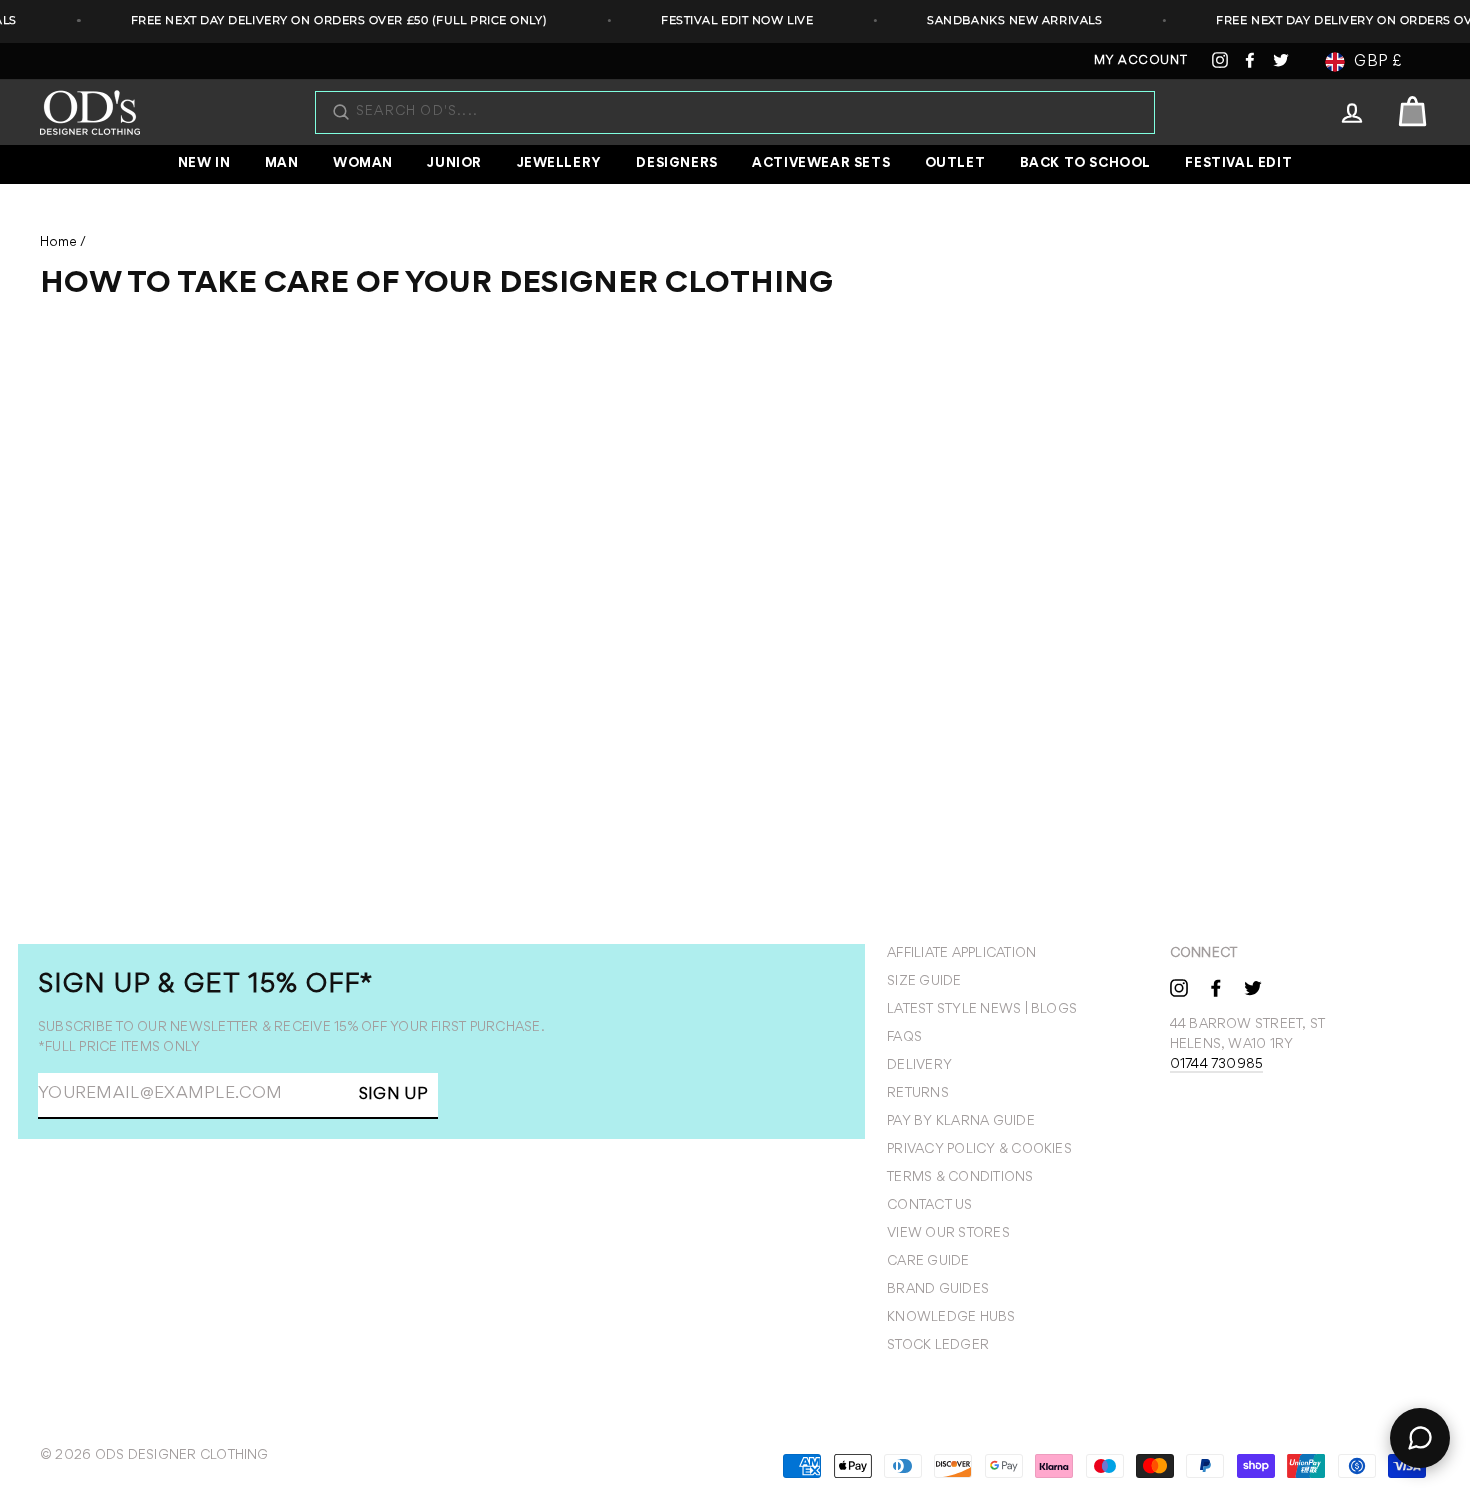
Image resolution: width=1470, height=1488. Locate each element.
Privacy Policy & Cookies (979, 1150)
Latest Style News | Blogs (982, 1010)
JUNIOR (454, 164)
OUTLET (955, 164)
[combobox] (745, 112)
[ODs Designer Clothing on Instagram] (1179, 987)
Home (58, 243)
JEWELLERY (559, 164)
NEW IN (204, 164)
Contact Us (929, 1206)
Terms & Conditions (960, 1178)
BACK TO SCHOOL (1085, 164)
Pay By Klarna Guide (961, 1122)
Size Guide (924, 982)
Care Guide (928, 1262)
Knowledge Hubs (951, 1318)
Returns (918, 1094)
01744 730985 (1217, 1065)
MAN (282, 164)
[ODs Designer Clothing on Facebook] (1216, 987)
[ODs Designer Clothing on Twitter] (1253, 987)
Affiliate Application (961, 954)
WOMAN (363, 164)
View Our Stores (948, 1234)
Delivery (919, 1066)
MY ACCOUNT (1141, 61)
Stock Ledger (938, 1346)
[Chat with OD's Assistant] (1420, 1438)
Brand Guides (938, 1290)
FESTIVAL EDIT (1238, 164)
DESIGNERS (676, 164)
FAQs (904, 1038)
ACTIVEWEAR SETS (821, 164)
